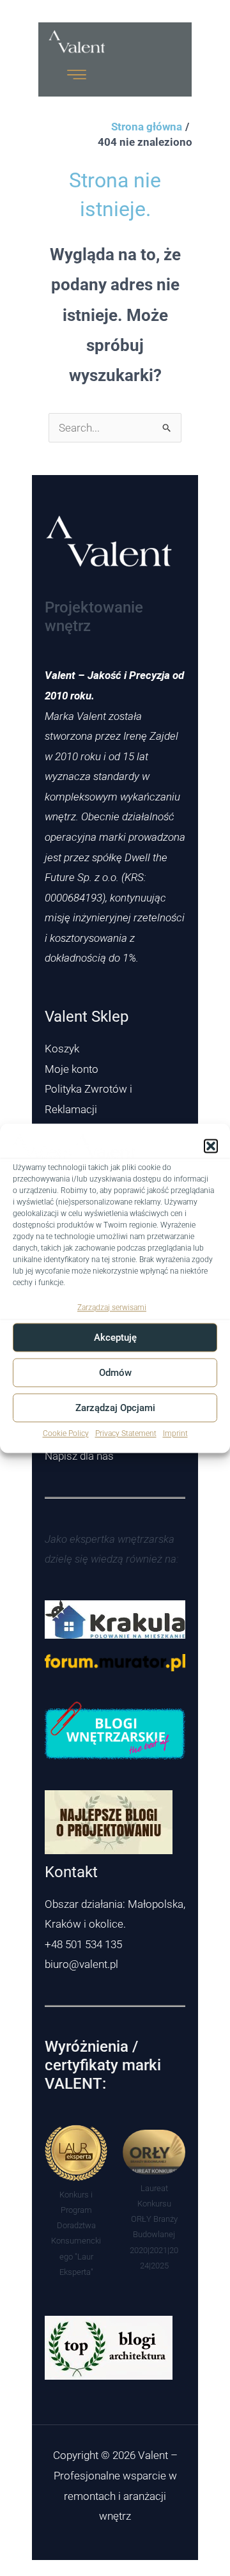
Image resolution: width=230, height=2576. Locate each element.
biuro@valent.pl (81, 1964)
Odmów (115, 1373)
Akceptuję (115, 1338)
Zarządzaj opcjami (115, 1408)
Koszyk (62, 1049)
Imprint (175, 1434)
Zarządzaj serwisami (112, 1308)
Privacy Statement (126, 1434)
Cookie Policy (66, 1434)
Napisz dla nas (79, 1456)
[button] (211, 1146)
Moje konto (72, 1069)
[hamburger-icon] (77, 75)
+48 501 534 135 (83, 1944)
